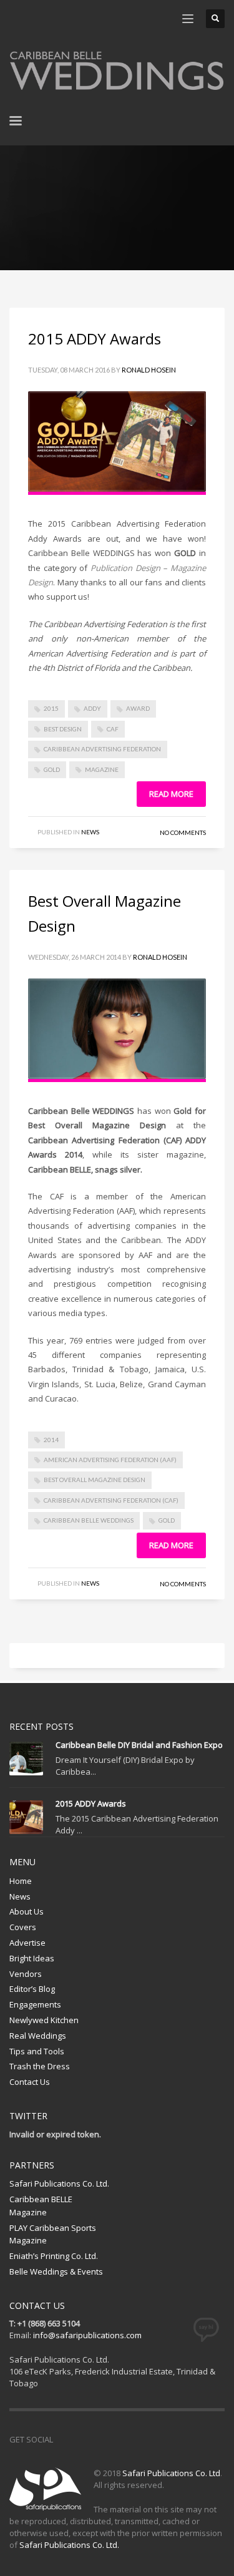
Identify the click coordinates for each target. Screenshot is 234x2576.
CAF (113, 729)
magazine (102, 769)
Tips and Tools (37, 2051)
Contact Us (30, 2082)
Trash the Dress (40, 2066)
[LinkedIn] (94, 19)
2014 (51, 1440)
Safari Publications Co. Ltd (171, 2473)
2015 (51, 708)
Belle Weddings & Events (56, 2271)
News (90, 832)
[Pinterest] (56, 19)
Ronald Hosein (149, 370)
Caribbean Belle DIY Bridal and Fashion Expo (139, 1745)
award (138, 708)
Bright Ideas (32, 1958)
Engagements (35, 2004)
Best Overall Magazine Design (95, 1480)
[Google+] (75, 19)
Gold (52, 769)
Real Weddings (38, 2036)
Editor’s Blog (32, 1989)
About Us (27, 1911)
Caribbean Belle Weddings (89, 1520)
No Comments (183, 832)
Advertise (27, 1943)
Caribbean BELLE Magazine (41, 2206)
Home (21, 1881)
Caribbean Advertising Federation (102, 749)
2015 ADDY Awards (95, 339)
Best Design (63, 729)
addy (92, 708)
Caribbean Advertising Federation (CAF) (111, 1500)
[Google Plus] (119, 2439)
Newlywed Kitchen (44, 2020)
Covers (23, 1927)
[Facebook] (19, 19)
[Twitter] (37, 19)
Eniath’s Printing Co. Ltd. (54, 2256)
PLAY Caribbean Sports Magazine (53, 2234)
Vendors (26, 1974)
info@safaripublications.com (87, 2335)
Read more (171, 794)
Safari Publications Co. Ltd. (59, 2183)
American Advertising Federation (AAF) (110, 1460)
